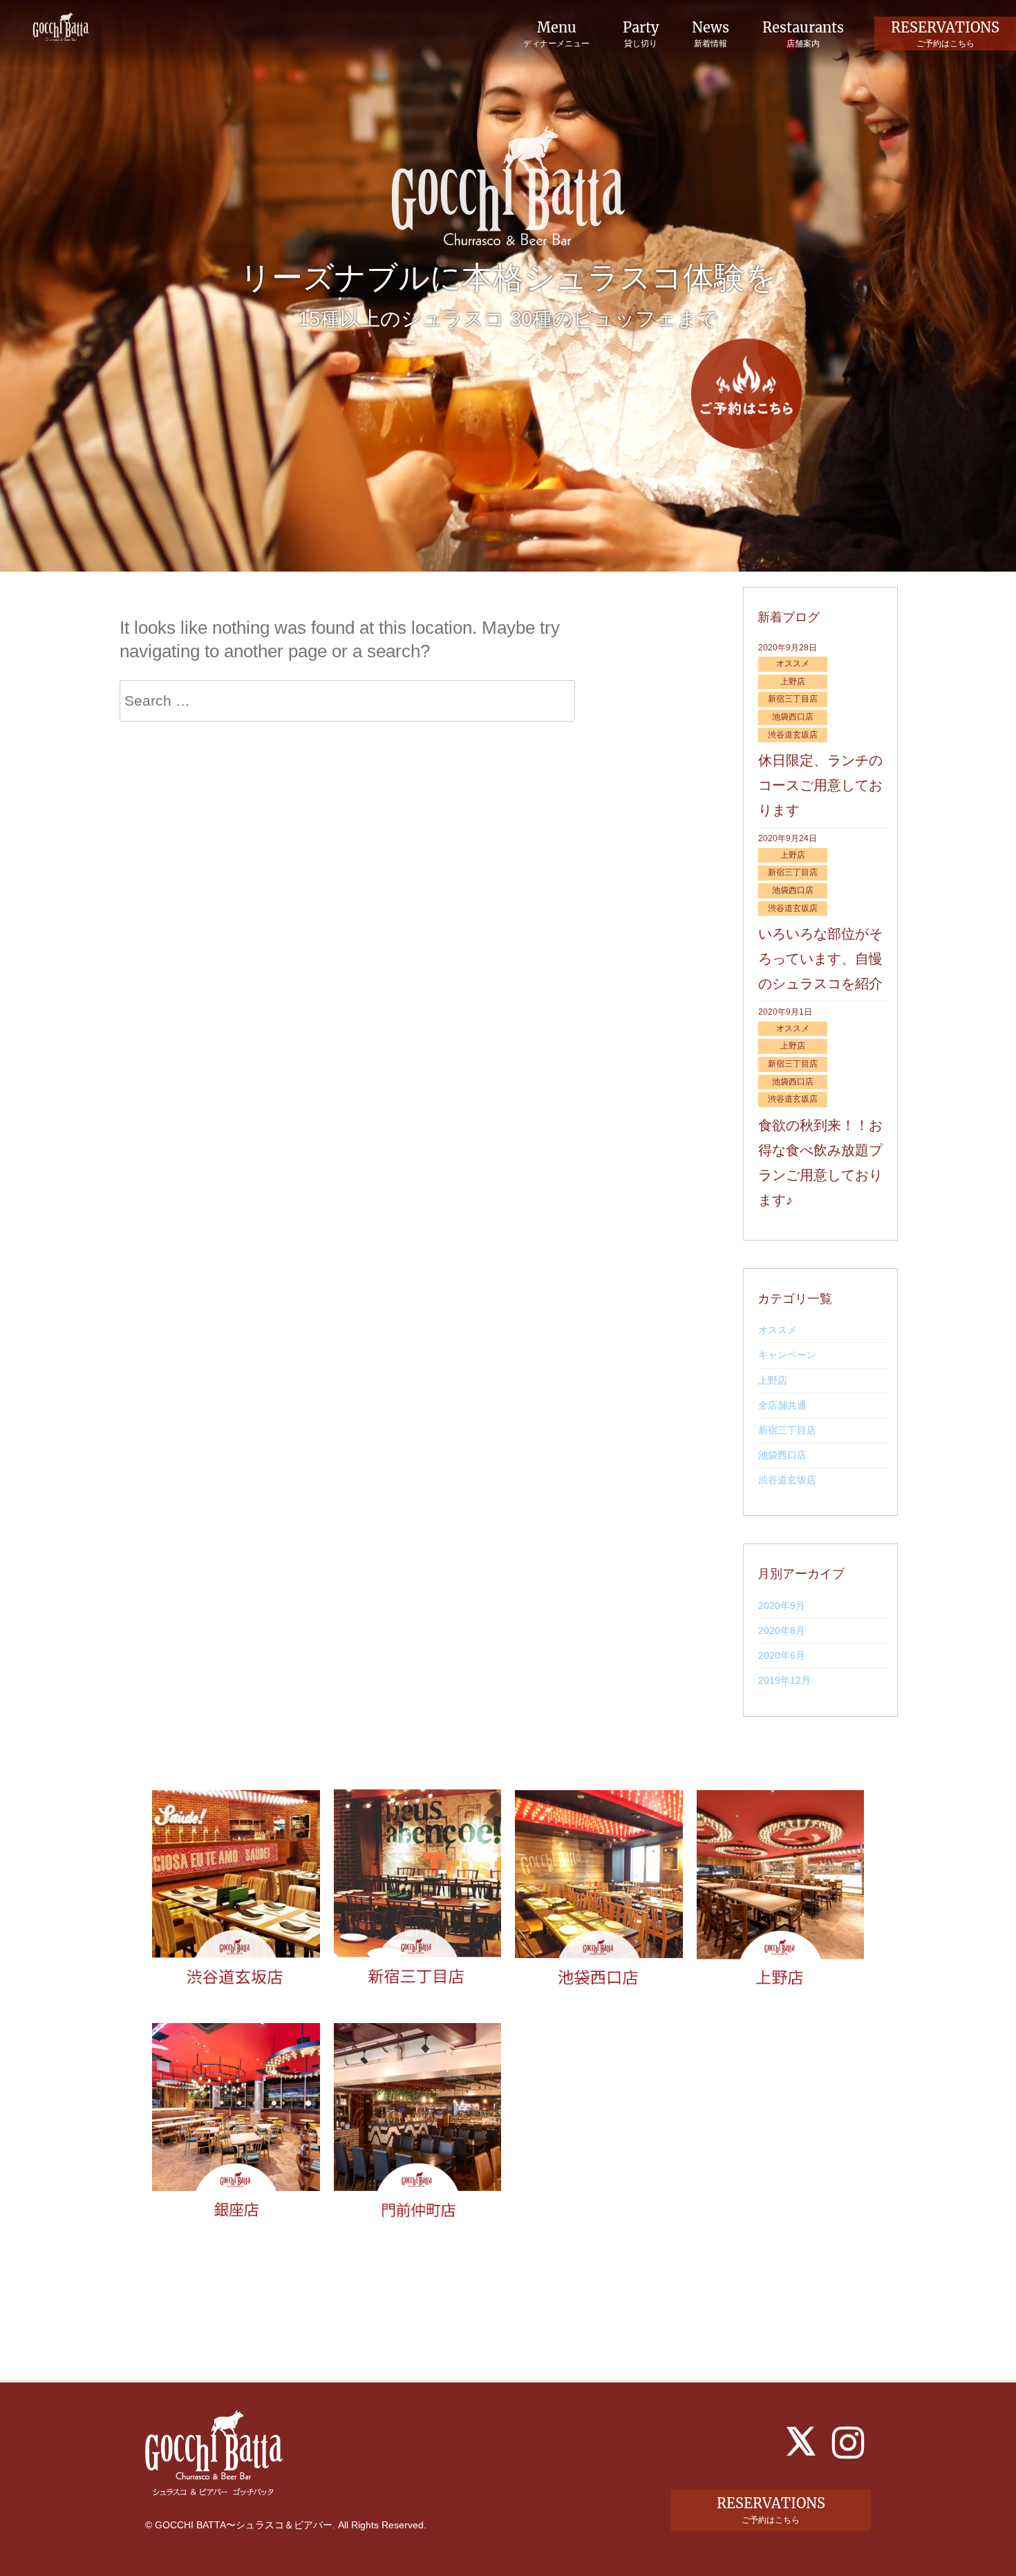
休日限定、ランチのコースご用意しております (820, 785)
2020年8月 (782, 1630)
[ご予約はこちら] (746, 394)
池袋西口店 (782, 1455)
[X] (801, 2441)
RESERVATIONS (945, 34)
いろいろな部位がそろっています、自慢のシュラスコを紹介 (820, 959)
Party (641, 35)
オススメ (778, 1330)
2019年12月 (784, 1680)
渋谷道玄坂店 (787, 1480)
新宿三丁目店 (787, 1430)
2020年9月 (782, 1606)
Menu (556, 35)
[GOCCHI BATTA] (61, 26)
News (711, 35)
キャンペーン (787, 1355)
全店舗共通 (782, 1405)
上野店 (773, 1380)
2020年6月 (782, 1655)
